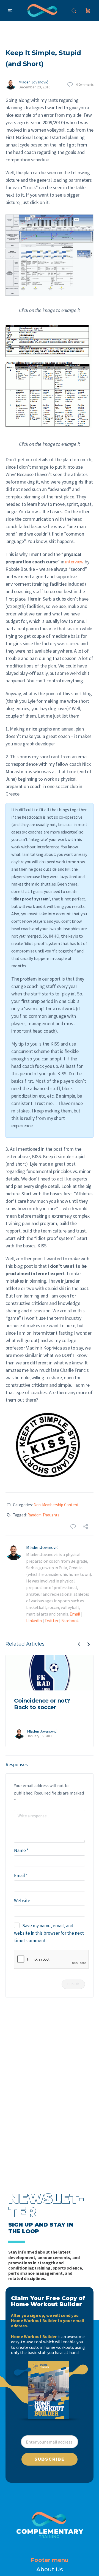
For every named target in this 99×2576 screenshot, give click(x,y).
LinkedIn (34, 1620)
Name (21, 1850)
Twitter (51, 1620)
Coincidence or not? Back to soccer (42, 1704)
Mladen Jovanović (33, 82)
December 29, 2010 (35, 87)
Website (22, 1901)
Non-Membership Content (56, 1505)
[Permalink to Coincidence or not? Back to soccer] (50, 1673)
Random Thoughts (43, 1515)
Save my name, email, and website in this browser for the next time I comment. (49, 1933)
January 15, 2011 (40, 1736)
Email (75, 1614)
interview (74, 562)
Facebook (70, 1620)
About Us (50, 2569)
